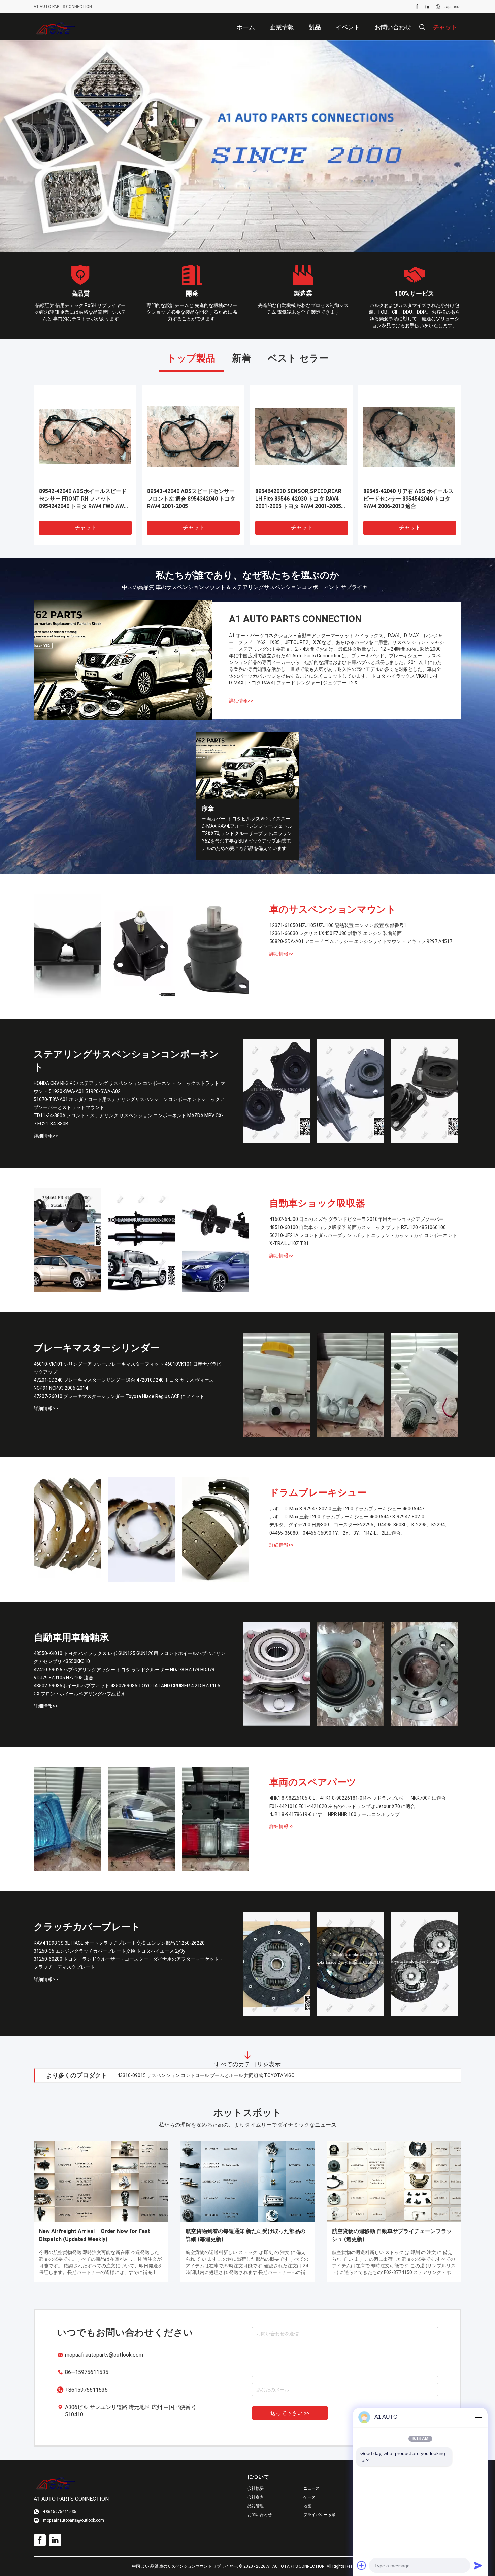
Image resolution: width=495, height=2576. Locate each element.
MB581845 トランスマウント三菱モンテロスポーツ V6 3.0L (299, 495)
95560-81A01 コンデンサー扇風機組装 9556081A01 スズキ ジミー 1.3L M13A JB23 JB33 (191, 499)
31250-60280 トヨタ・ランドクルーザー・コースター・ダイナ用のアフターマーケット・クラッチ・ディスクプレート (129, 1963)
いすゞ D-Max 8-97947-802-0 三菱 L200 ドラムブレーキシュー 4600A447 (347, 1509)
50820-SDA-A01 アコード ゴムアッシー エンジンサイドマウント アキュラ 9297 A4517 (361, 942)
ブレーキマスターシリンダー (97, 1348)
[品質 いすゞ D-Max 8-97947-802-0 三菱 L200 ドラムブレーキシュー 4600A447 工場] (67, 1530)
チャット (86, 528)
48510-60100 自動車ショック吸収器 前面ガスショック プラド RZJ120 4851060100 (358, 1228)
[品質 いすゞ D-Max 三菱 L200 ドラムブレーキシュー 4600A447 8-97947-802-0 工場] (141, 1530)
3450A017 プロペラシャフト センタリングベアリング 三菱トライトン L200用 (407, 499)
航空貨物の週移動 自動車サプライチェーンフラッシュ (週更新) (392, 2236)
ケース (309, 2498)
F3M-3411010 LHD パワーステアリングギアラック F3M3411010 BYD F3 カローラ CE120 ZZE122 (85, 499)
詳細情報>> (241, 701)
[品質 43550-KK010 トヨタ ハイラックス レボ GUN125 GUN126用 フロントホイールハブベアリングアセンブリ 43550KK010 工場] (276, 1675)
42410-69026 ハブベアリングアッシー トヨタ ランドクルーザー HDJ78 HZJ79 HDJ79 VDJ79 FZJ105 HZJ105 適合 (124, 1674)
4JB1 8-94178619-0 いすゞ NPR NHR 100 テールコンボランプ (335, 1815)
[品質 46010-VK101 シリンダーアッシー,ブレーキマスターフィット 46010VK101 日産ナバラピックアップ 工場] (276, 1385)
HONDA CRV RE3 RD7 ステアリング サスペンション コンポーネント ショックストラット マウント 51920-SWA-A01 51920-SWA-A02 (129, 1088)
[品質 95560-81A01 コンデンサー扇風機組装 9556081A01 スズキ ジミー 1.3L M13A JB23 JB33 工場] (193, 437)
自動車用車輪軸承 (71, 1638)
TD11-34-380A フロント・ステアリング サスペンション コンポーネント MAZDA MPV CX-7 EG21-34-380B (128, 1120)
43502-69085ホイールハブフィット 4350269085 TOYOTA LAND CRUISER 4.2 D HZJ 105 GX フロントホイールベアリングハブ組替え (127, 1690)
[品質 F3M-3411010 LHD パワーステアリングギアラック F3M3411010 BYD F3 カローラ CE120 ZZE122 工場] (85, 437)
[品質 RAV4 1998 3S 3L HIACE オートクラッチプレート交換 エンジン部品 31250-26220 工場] (276, 1964)
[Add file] (362, 2565)
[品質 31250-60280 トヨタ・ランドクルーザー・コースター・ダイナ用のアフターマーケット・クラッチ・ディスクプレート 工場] (425, 1964)
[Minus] (478, 2417)
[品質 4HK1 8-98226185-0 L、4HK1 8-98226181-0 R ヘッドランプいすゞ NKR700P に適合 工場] (67, 1819)
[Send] (478, 2565)
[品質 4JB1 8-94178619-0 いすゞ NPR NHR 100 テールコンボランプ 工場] (216, 1819)
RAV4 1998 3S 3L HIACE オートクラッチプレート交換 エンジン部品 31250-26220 (119, 1943)
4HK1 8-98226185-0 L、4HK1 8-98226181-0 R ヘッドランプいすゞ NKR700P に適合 (358, 1798)
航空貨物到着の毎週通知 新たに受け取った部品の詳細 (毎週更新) (245, 2236)
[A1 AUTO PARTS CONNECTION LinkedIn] (427, 7)
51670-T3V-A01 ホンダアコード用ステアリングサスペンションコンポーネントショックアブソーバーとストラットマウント (129, 1104)
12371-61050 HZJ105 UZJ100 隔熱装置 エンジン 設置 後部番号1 (338, 926)
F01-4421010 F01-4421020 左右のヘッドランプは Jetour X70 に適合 (342, 1807)
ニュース (311, 2489)
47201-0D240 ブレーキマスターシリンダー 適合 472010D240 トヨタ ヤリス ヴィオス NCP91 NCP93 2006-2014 (124, 1384)
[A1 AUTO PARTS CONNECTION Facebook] (417, 7)
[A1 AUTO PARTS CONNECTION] (56, 27)
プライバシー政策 (320, 2515)
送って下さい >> (290, 2414)
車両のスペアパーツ (313, 1782)
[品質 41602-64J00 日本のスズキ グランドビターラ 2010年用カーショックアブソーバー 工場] (67, 1240)
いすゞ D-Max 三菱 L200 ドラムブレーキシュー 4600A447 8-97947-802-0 (347, 1517)
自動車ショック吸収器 (317, 1204)
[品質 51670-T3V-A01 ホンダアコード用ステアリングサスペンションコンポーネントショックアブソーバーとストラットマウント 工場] (351, 1091)
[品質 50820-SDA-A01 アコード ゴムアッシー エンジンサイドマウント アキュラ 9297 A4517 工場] (216, 947)
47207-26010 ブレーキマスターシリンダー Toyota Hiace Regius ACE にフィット (119, 1397)
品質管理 (256, 2506)
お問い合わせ (260, 2515)
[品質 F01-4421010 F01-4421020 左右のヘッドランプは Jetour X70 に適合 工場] (141, 1819)
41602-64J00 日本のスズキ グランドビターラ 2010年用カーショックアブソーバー (357, 1220)
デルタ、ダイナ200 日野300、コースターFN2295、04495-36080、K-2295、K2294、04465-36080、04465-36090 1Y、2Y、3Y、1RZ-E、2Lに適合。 (359, 1529)
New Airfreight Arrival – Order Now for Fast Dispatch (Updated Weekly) (95, 2236)
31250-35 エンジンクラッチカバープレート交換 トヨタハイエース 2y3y (109, 1951)
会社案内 (256, 2498)
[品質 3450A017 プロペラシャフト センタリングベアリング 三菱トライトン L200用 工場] (409, 437)
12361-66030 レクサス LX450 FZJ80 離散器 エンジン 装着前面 (336, 934)
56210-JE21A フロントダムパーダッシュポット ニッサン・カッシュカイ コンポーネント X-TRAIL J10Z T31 (363, 1240)
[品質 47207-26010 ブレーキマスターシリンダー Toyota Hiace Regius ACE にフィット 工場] (425, 1385)
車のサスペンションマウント (333, 910)
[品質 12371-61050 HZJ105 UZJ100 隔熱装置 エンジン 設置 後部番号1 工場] (67, 947)
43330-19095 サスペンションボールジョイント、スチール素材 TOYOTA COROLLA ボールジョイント (224, 2076)
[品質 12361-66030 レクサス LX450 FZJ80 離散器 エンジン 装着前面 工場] (141, 947)
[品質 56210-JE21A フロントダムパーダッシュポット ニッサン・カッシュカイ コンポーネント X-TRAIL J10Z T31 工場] (216, 1240)
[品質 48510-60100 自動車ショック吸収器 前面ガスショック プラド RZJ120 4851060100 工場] (141, 1240)
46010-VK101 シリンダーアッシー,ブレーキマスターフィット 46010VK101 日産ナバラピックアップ (127, 1368)
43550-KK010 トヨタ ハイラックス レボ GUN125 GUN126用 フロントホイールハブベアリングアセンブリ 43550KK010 (129, 1658)
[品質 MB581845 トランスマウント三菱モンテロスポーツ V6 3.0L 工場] (301, 437)
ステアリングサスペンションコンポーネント (126, 1061)
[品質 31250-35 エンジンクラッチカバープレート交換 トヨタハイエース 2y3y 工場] (351, 1964)
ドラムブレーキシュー (318, 1493)
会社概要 (256, 2489)
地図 (307, 2506)
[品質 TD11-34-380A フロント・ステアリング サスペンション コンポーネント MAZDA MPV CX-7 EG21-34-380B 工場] (425, 1091)
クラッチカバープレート (87, 1927)
